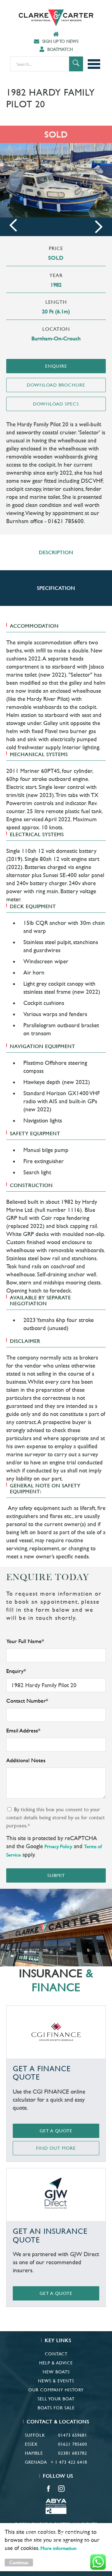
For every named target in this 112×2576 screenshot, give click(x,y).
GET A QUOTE (56, 2131)
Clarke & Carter (56, 18)
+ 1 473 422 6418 (69, 2462)
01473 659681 (73, 2435)
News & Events (56, 2381)
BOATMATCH (60, 49)
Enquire (56, 366)
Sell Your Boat (56, 2399)
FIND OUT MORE (56, 2148)
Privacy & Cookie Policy (56, 2533)
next (99, 227)
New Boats (56, 2372)
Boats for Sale (56, 2408)
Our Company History (56, 2390)
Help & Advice (56, 2363)
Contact (56, 2354)
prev (13, 225)
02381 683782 (73, 2453)
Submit (56, 1875)
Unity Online (73, 2543)
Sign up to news (60, 41)
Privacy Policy (58, 1846)
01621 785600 (73, 2444)
